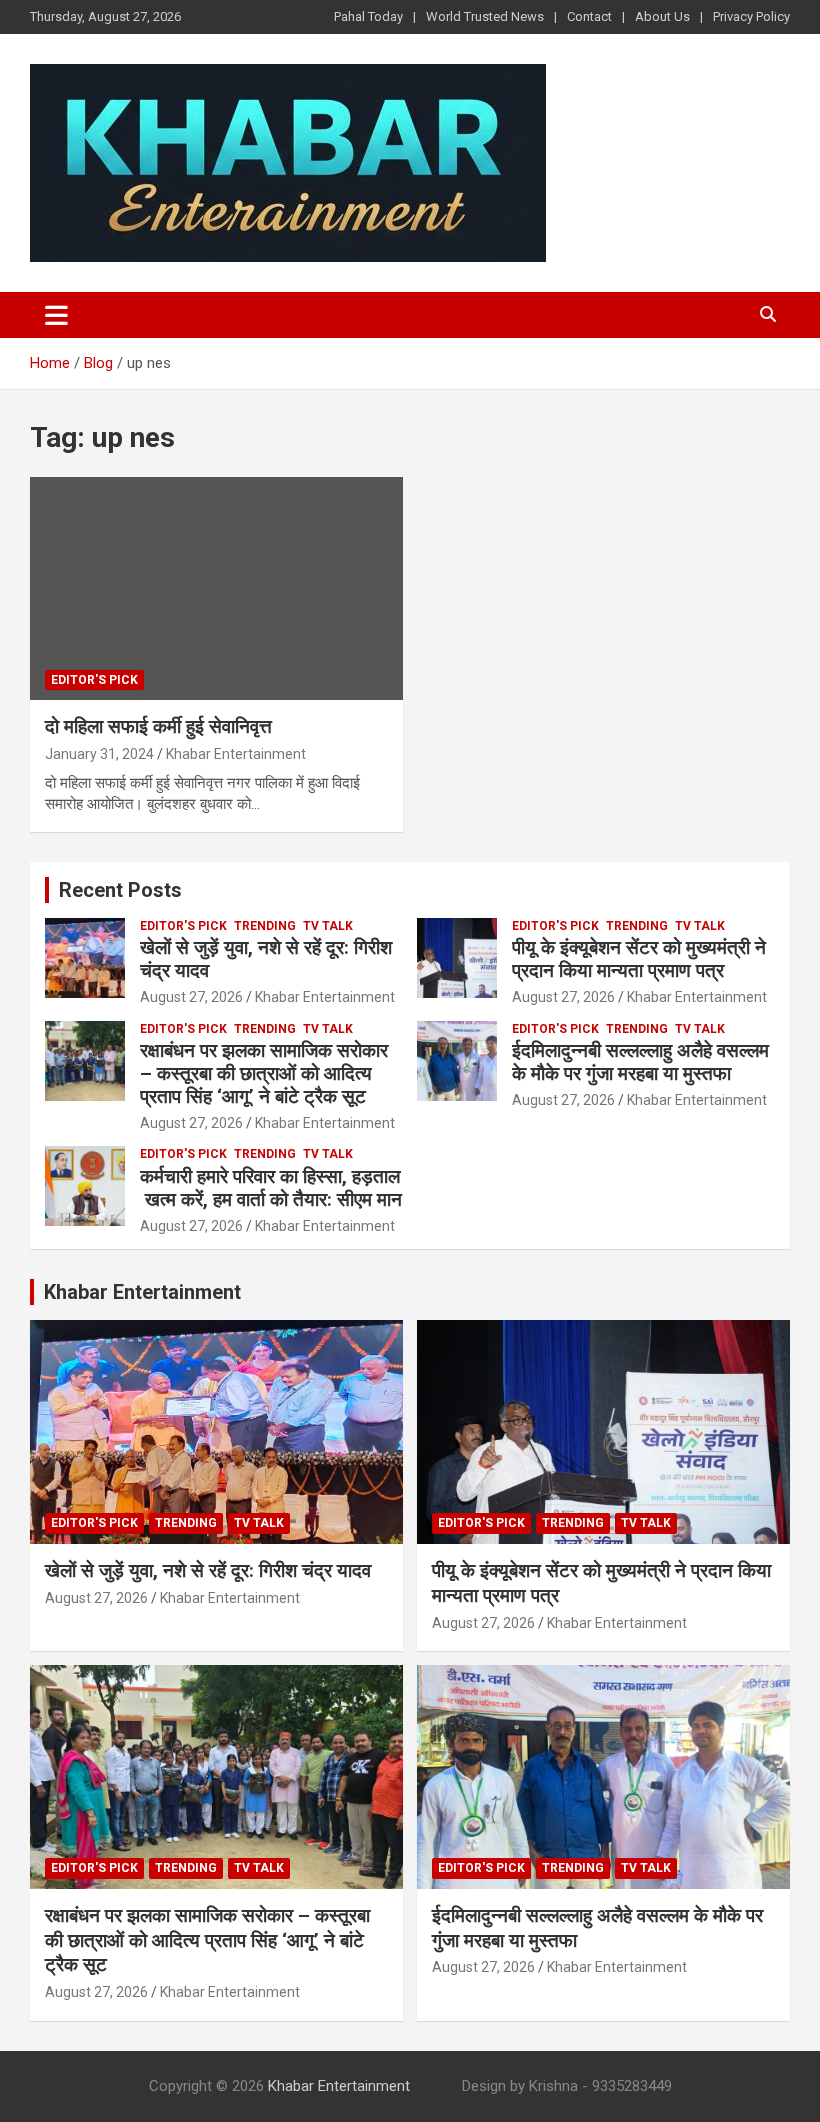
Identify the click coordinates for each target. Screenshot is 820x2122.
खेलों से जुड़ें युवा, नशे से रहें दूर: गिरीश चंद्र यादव (266, 959)
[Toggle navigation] (56, 315)
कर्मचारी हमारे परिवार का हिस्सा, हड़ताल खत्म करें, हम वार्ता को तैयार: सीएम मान (271, 1188)
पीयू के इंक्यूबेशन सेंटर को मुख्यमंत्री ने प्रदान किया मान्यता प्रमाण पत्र (639, 959)
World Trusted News (485, 16)
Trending (265, 926)
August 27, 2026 (191, 997)
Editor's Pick (94, 680)
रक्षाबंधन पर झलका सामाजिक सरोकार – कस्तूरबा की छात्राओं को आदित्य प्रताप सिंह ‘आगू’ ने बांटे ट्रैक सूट (264, 1073)
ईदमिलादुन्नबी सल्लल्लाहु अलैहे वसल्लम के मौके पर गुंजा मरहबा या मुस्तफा (640, 1062)
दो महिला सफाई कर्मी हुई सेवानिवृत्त (161, 726)
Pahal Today (368, 16)
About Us (662, 16)
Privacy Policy (751, 16)
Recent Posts (120, 890)
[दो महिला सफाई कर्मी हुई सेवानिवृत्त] (216, 588)
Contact (589, 16)
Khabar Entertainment (236, 754)
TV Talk (328, 926)
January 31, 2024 (99, 754)
